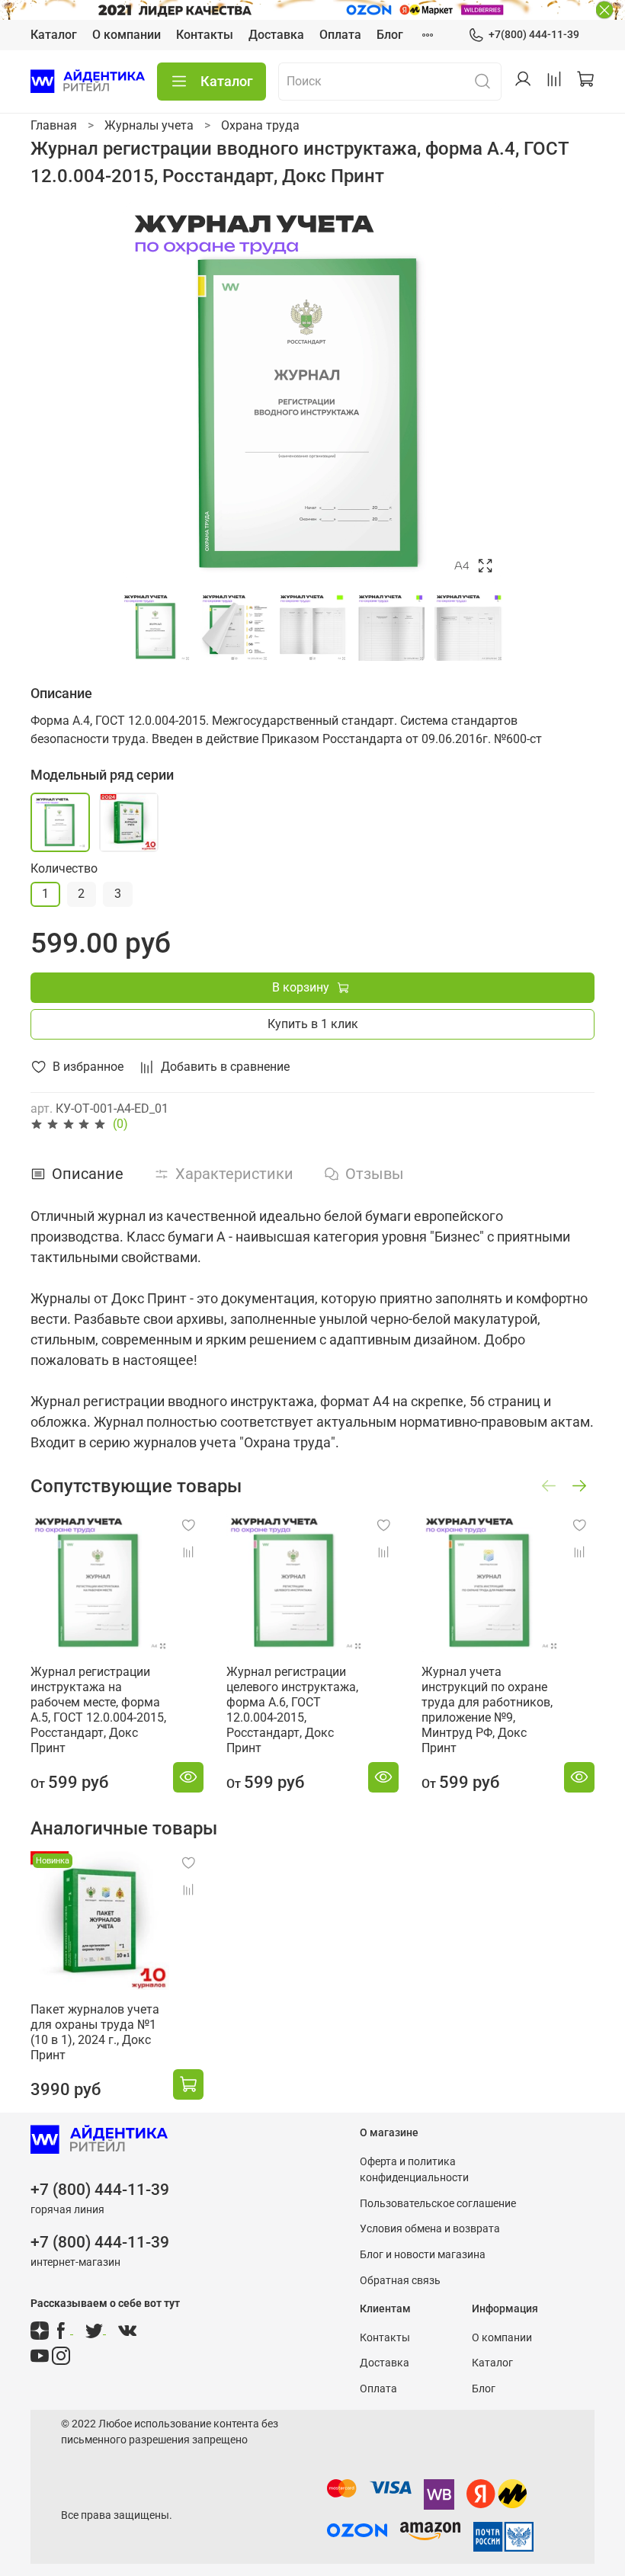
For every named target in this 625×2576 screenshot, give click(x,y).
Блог (390, 35)
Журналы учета (149, 125)
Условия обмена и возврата (430, 2229)
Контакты (205, 35)
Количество (64, 868)
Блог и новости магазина (423, 2255)
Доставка (276, 35)
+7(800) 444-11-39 (534, 34)
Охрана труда (260, 125)
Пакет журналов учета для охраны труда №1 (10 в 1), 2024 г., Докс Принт (95, 2032)
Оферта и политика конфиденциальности (414, 2170)
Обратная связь (400, 2281)
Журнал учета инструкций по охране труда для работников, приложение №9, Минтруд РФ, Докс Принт (487, 1710)
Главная (54, 125)
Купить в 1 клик (313, 1024)
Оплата (340, 35)
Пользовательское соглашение (438, 2204)
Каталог (54, 35)
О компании (127, 35)
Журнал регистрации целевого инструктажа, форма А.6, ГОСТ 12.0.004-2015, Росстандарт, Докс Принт (292, 1710)
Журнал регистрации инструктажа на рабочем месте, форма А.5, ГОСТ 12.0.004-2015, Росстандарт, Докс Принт (98, 1710)
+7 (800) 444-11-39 (100, 2190)
